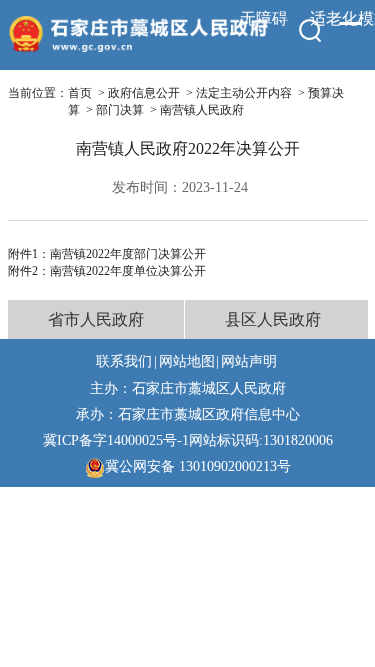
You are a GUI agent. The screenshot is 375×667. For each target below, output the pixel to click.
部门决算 (120, 110)
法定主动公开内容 (244, 93)
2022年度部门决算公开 (146, 254)
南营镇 (68, 254)
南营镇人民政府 (202, 110)
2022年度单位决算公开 (146, 271)
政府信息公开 (144, 93)
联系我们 (124, 361)
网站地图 (187, 361)
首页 (80, 93)
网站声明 (249, 361)
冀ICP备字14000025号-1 (116, 440)
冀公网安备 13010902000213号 (198, 466)
